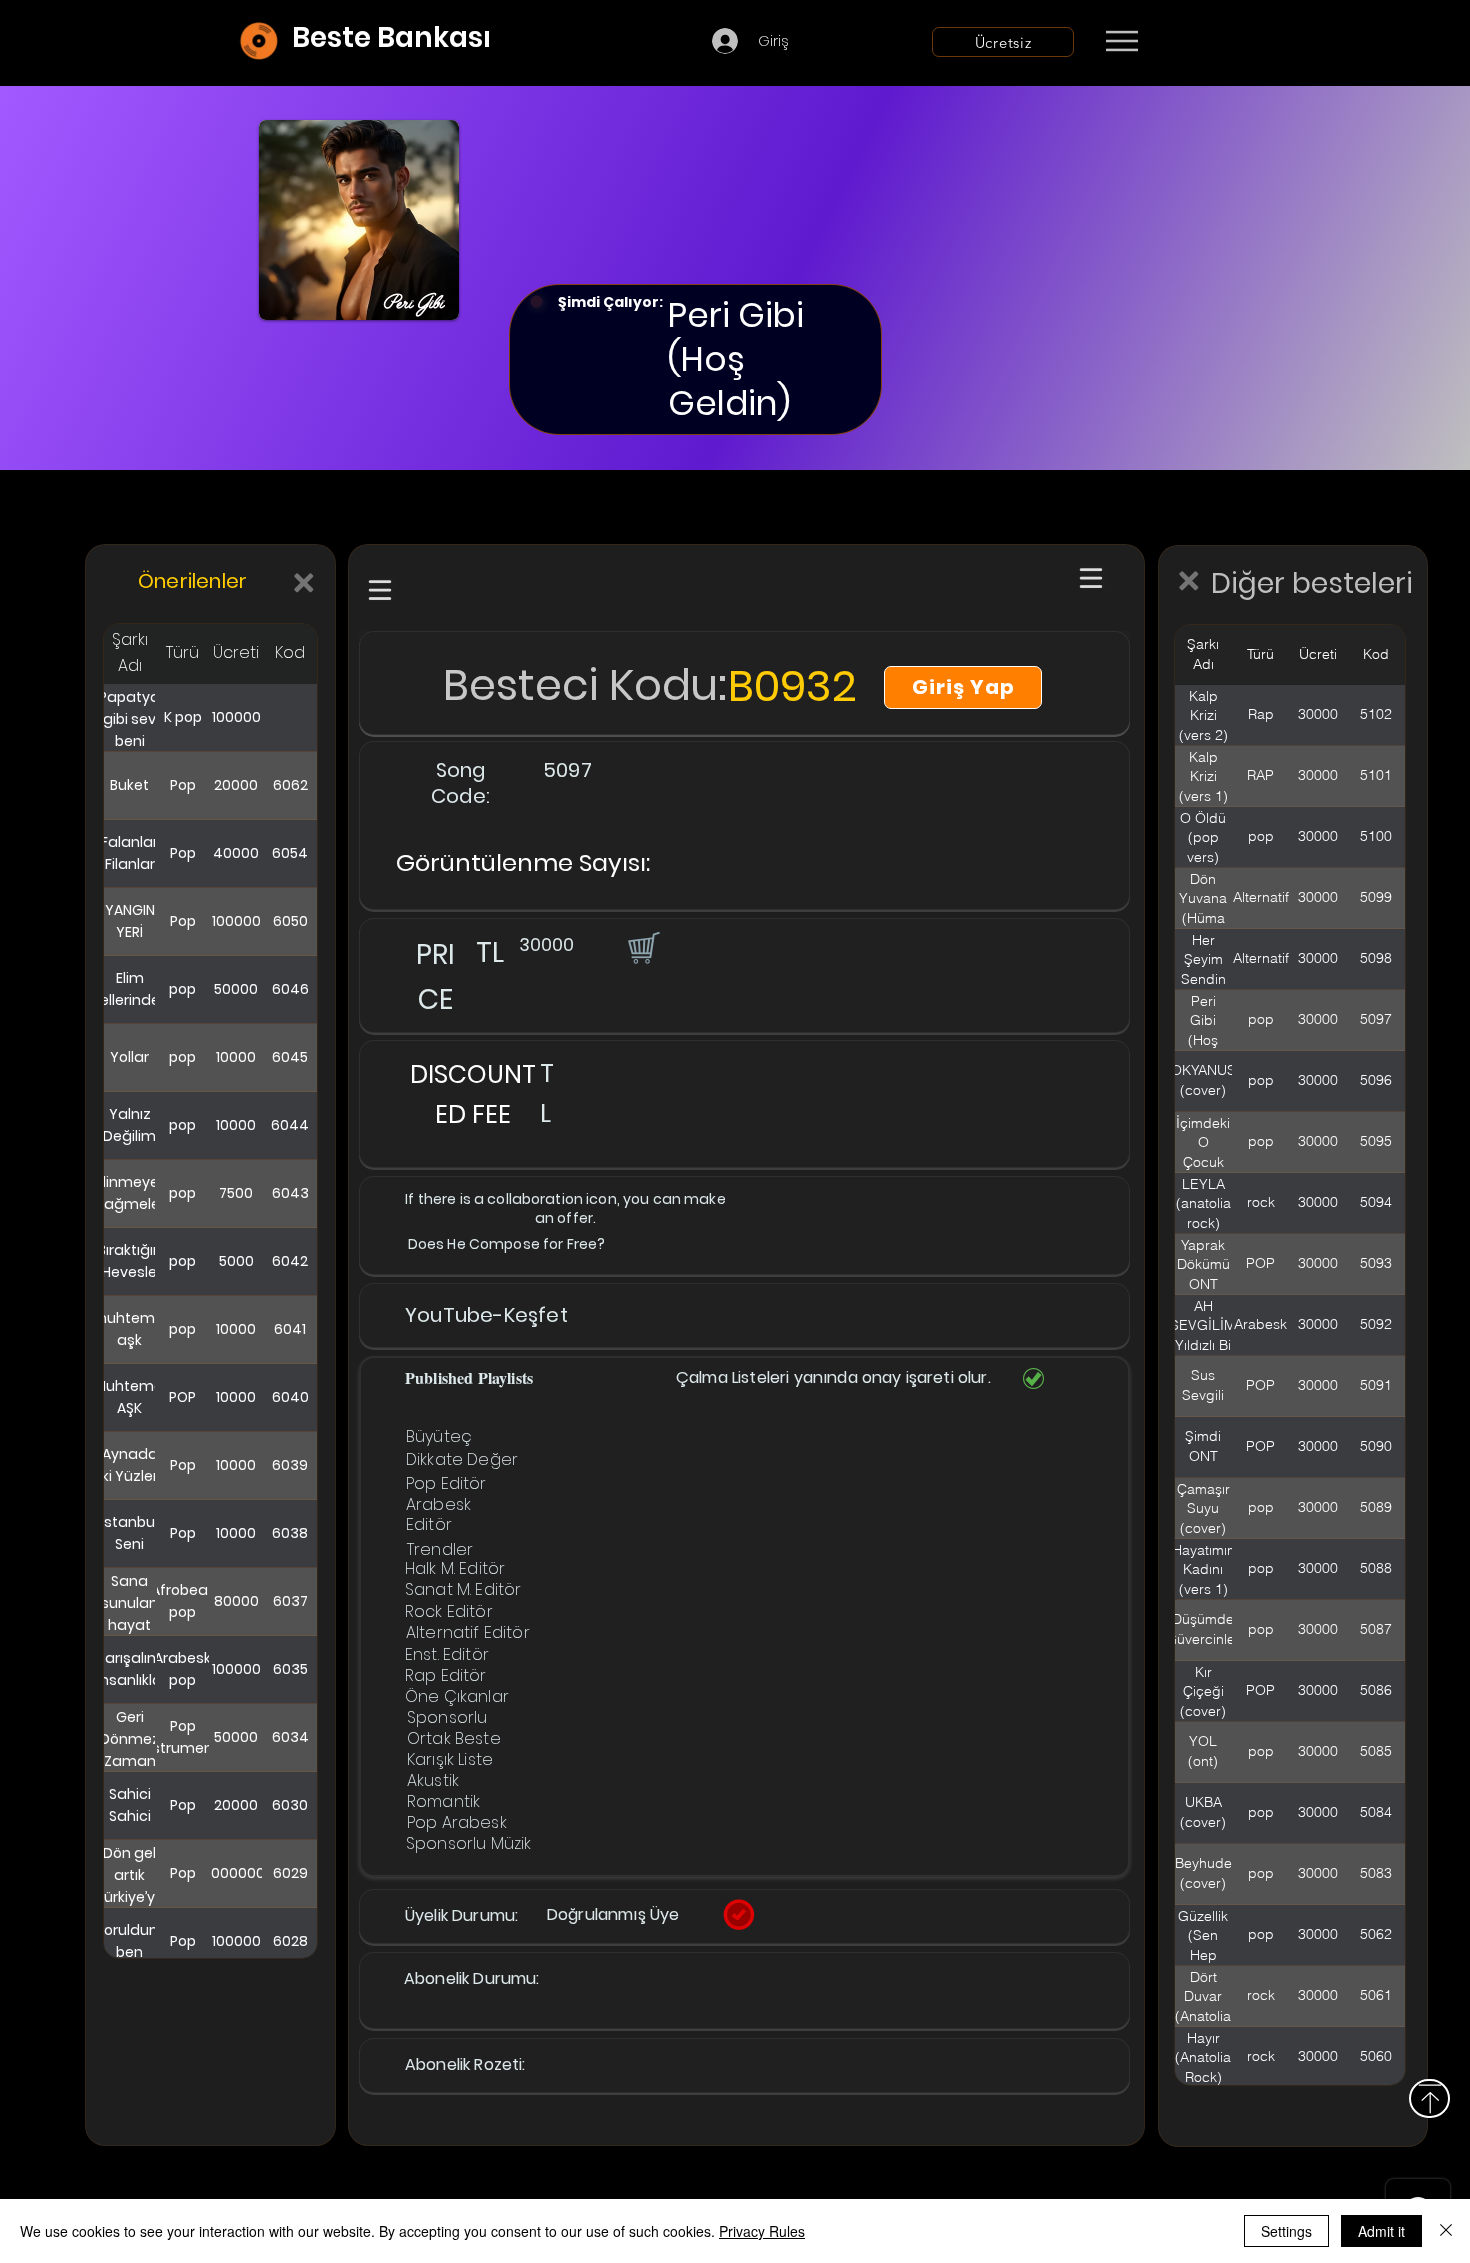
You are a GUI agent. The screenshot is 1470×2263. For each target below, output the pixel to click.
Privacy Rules (762, 2231)
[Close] (1446, 2231)
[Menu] (1121, 41)
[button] (642, 947)
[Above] (1429, 2098)
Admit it (1381, 2231)
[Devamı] (1239, 42)
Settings (1286, 2231)
